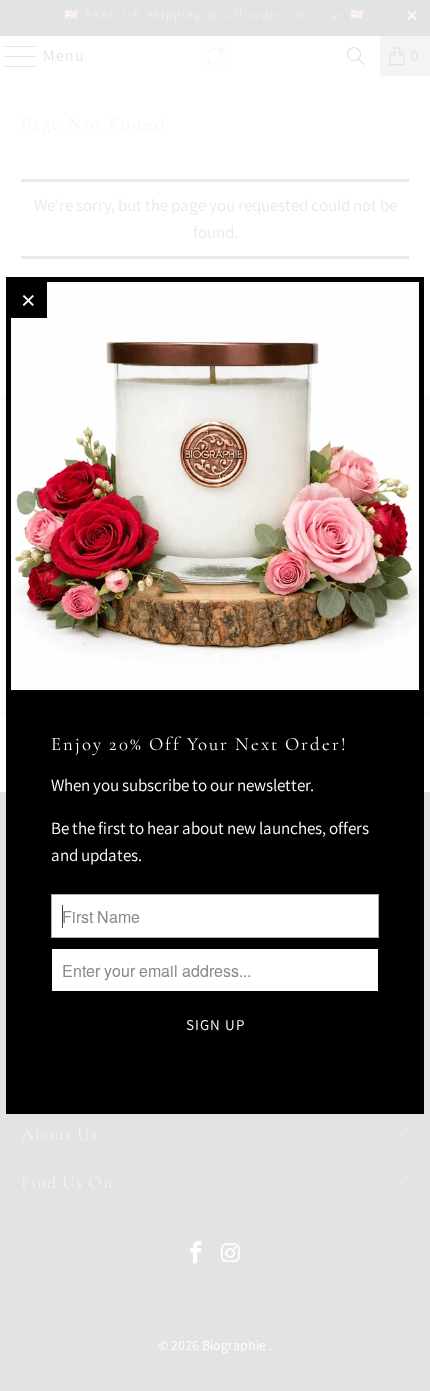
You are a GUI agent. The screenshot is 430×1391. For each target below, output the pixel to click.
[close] (29, 300)
